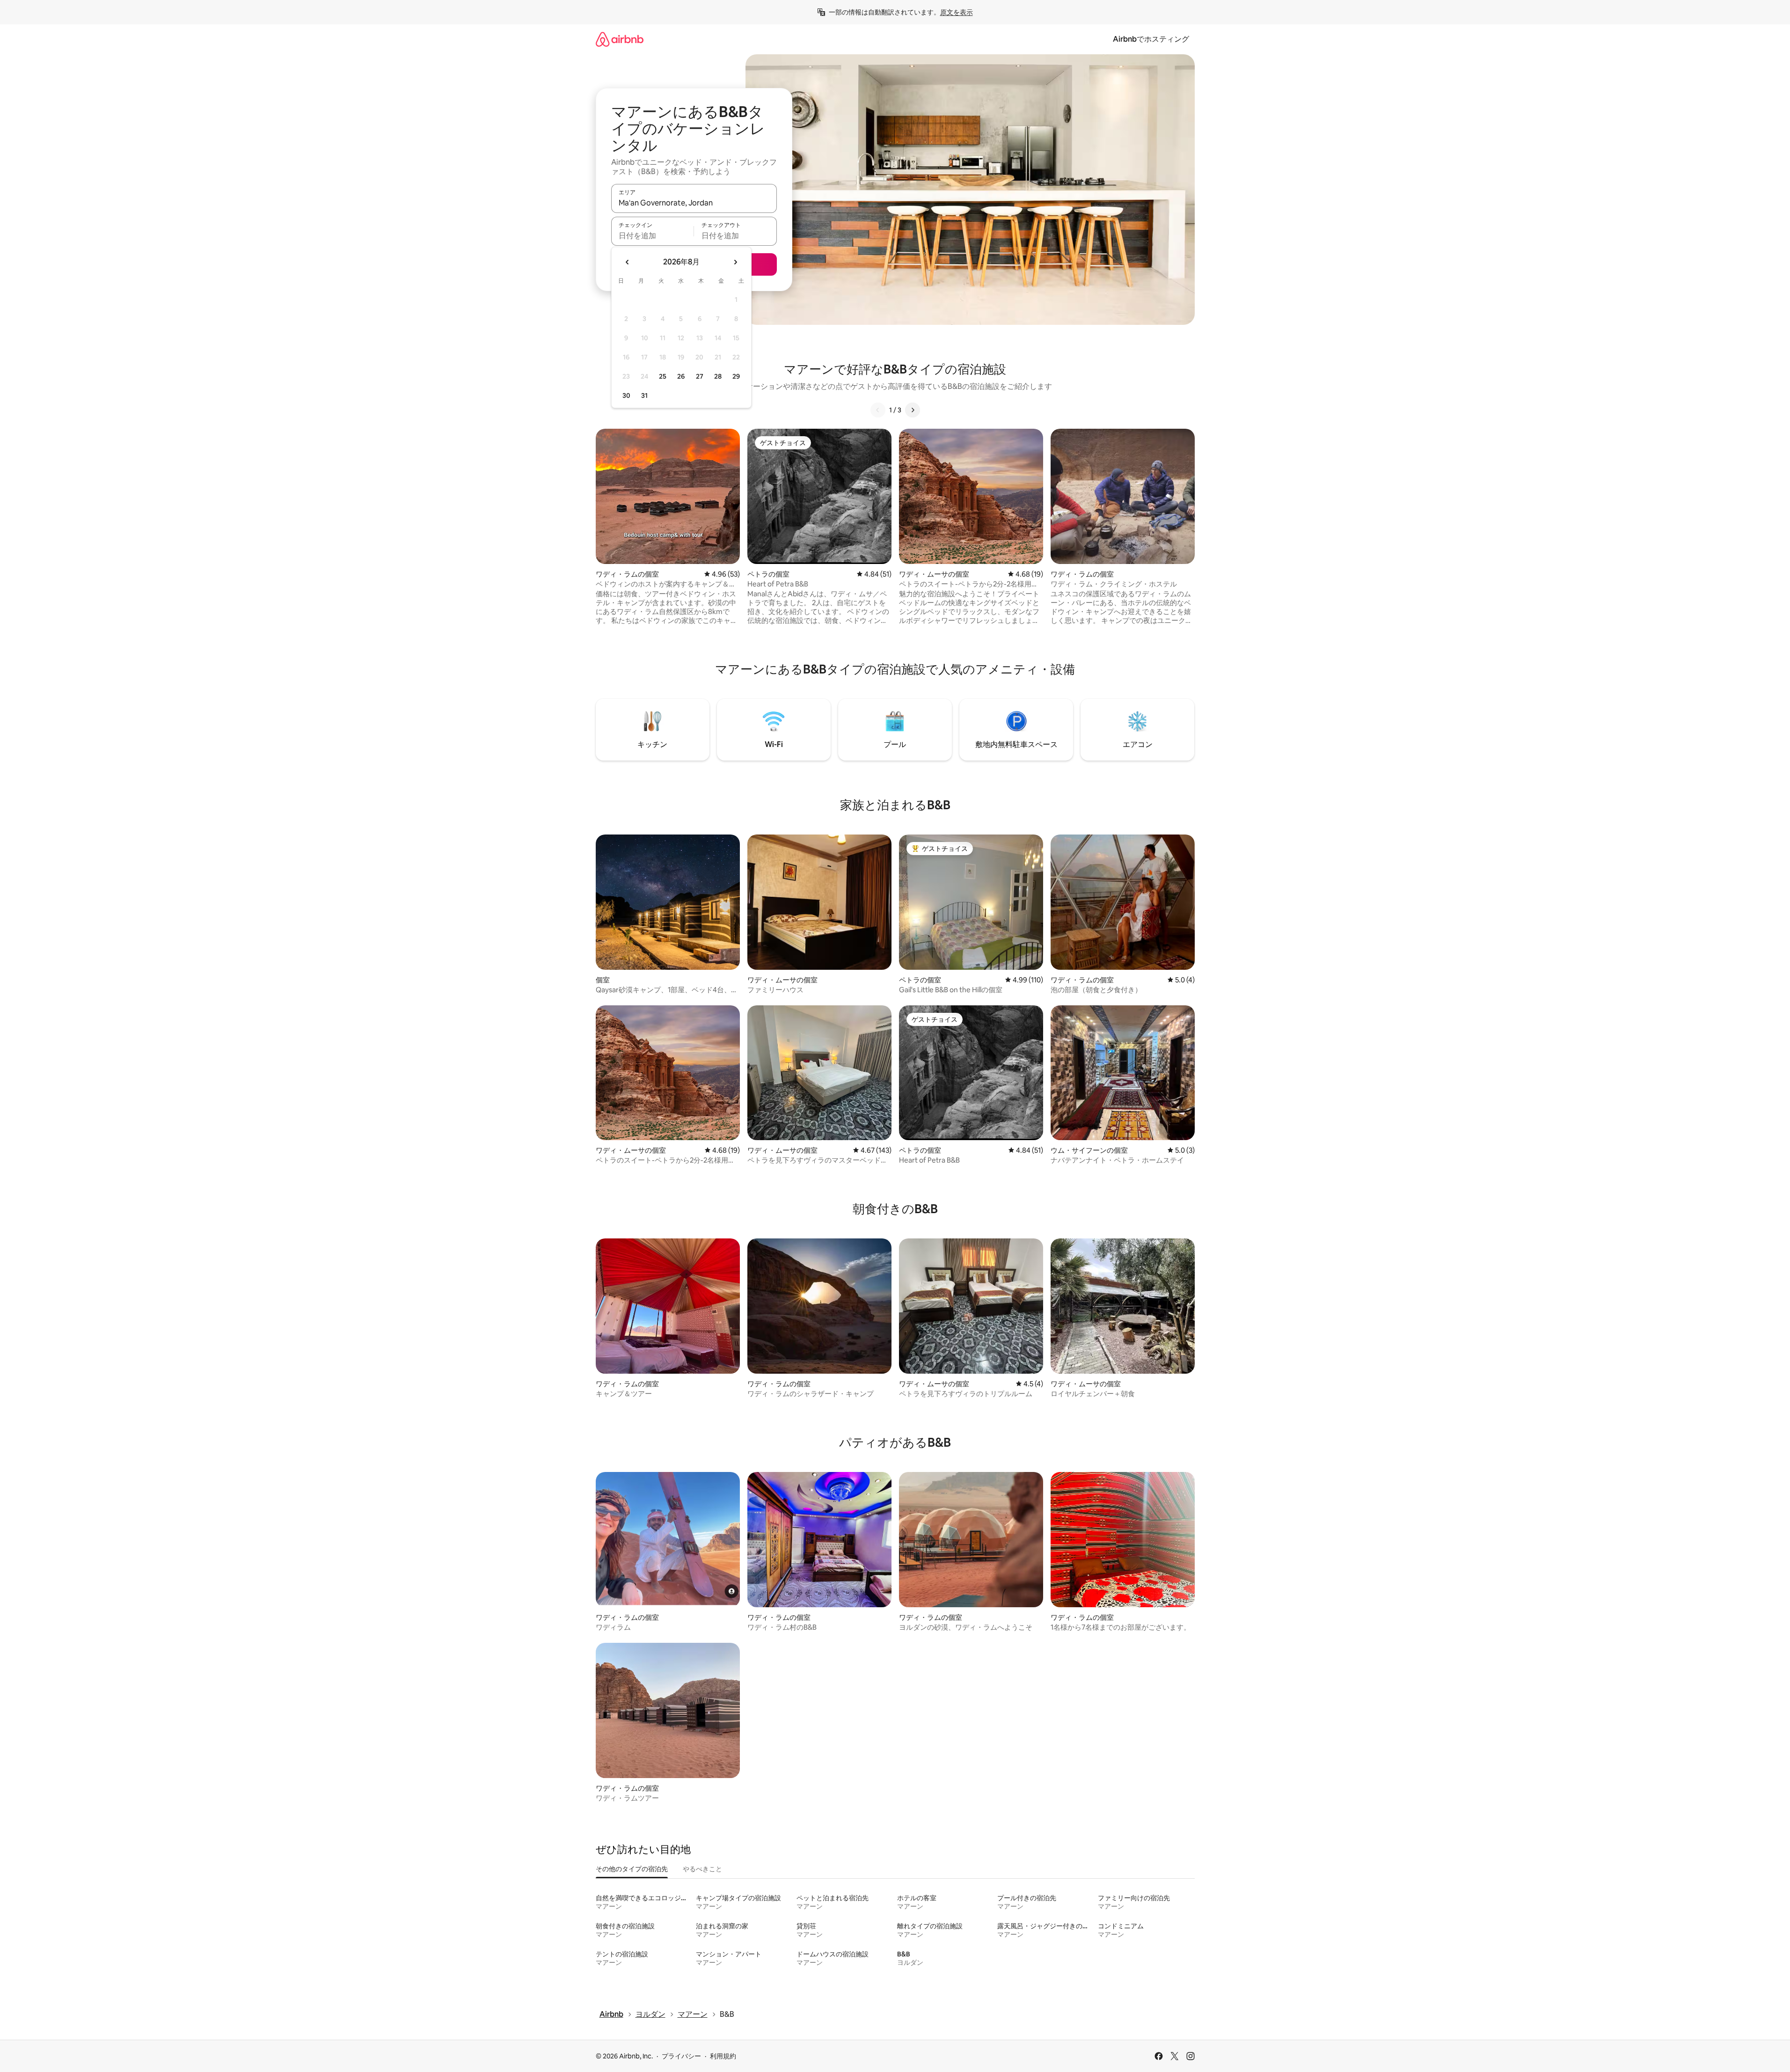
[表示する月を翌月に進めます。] (735, 262)
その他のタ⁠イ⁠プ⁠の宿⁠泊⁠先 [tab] (632, 1869)
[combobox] (694, 203)
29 (736, 376)
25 (663, 376)
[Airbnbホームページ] (620, 39)
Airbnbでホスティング (1151, 39)
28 (718, 376)
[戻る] (878, 410)
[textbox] (653, 235)
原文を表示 (957, 12)
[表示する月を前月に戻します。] (628, 262)
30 (626, 395)
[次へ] (913, 410)
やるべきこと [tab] (702, 1869)
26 (681, 376)
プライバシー (681, 2056)
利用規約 (723, 2056)
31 (644, 395)
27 (700, 376)
